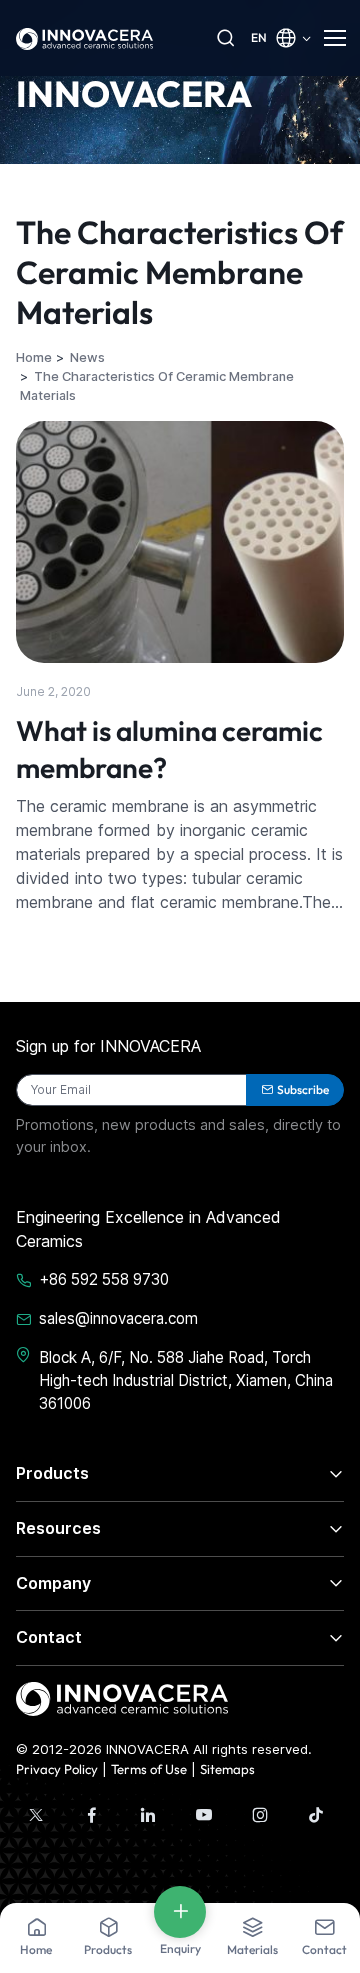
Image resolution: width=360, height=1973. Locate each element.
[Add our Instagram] (260, 1815)
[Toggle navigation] (334, 38)
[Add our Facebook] (92, 1815)
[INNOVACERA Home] (122, 1697)
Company (53, 1583)
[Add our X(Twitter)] (36, 1815)
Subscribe (303, 1089)
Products (52, 1473)
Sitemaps (227, 1769)
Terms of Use (149, 1769)
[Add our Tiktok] (316, 1815)
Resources (58, 1528)
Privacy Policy (57, 1769)
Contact (49, 1637)
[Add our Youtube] (204, 1815)
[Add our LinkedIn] (148, 1815)
